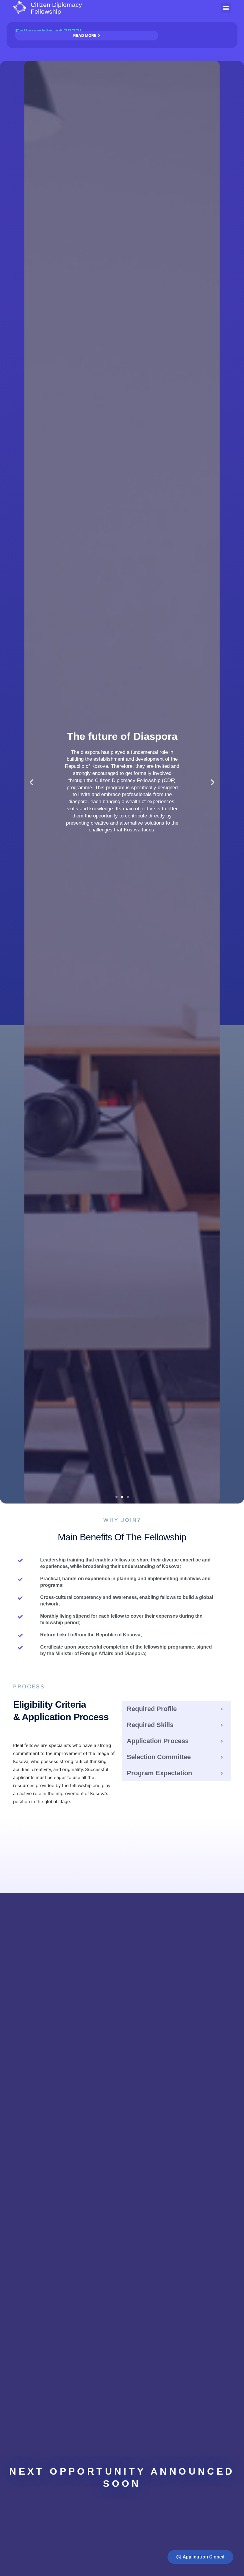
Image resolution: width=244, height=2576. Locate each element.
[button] (226, 8)
